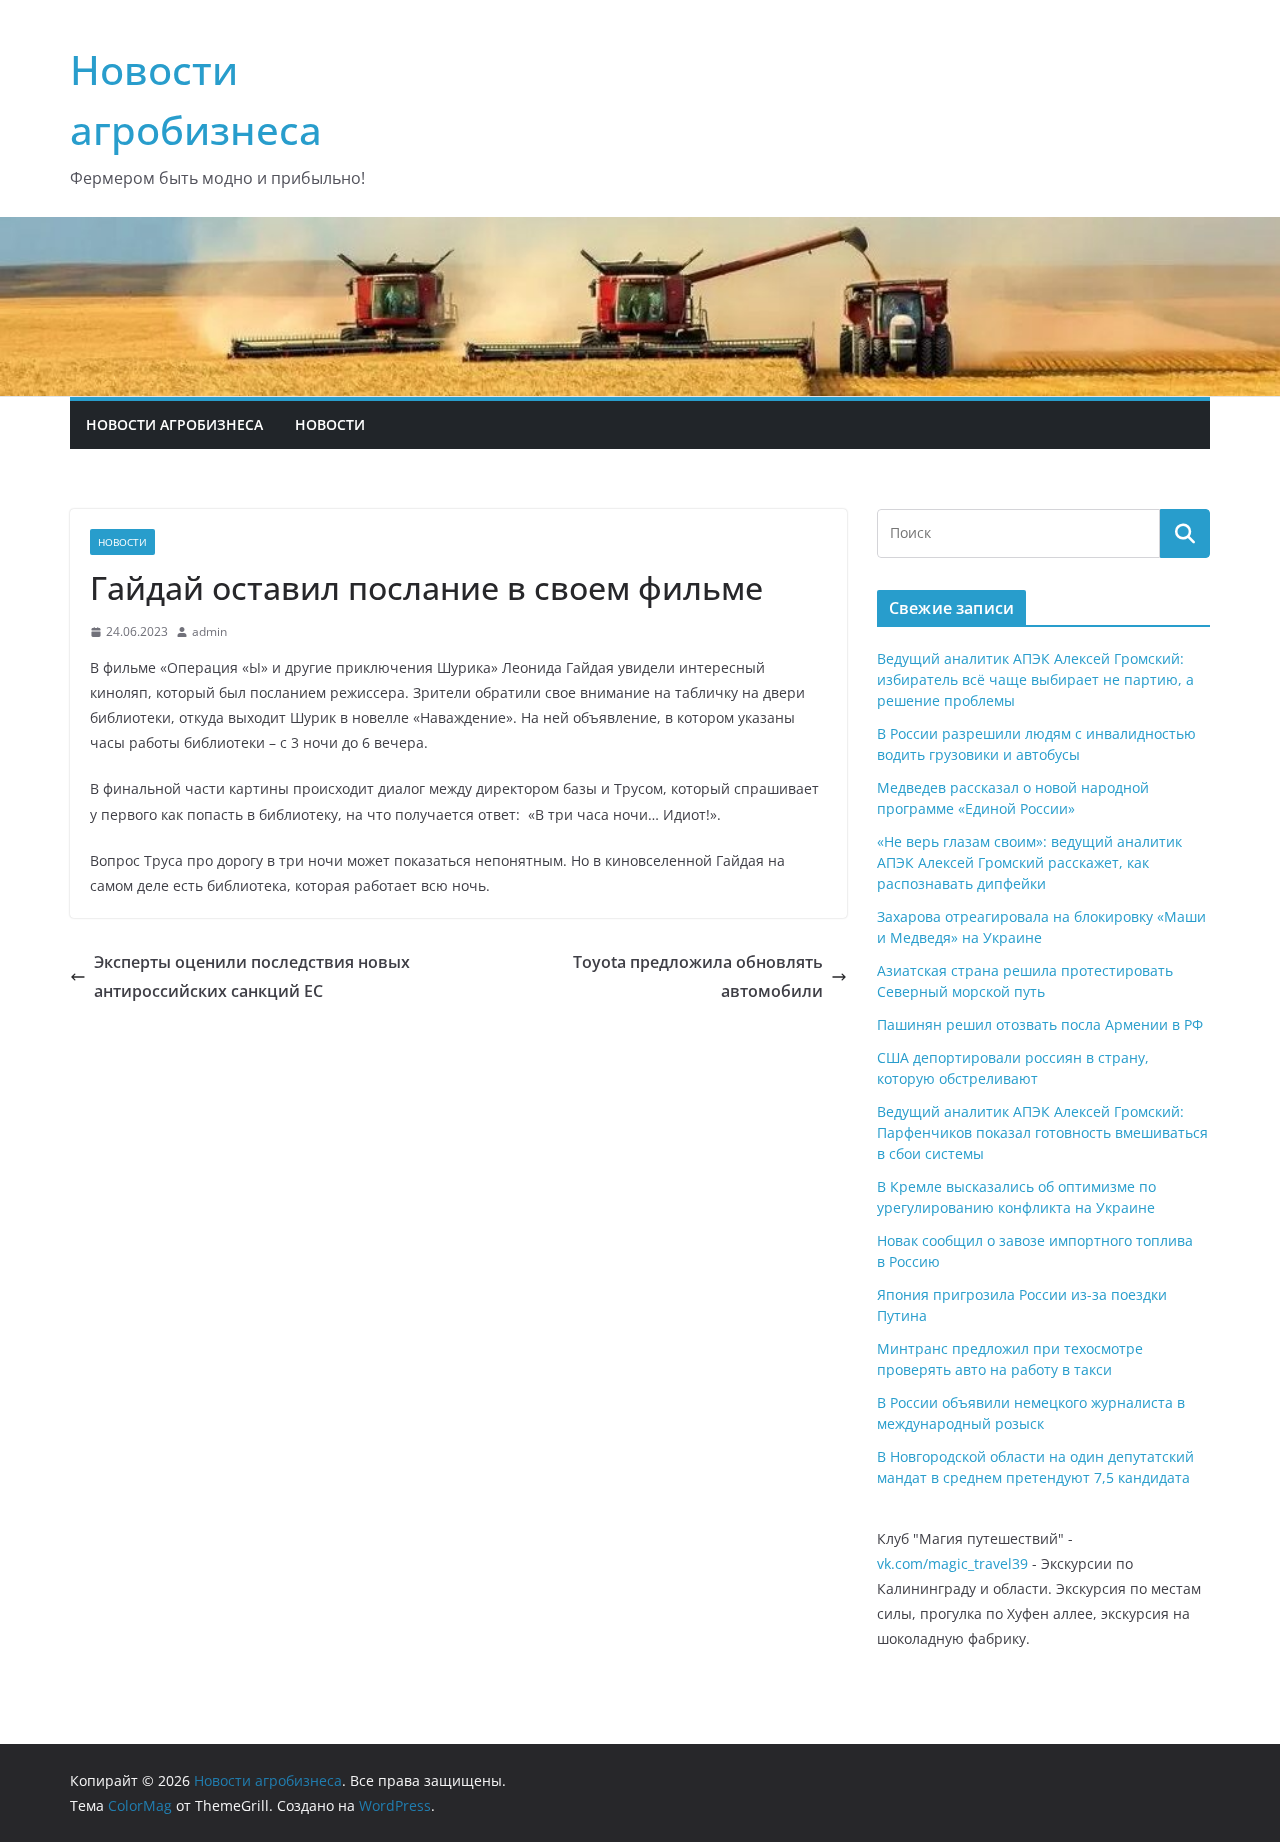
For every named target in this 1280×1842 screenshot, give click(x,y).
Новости (330, 424)
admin (209, 631)
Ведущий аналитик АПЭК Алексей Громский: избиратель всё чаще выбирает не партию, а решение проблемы (1035, 679)
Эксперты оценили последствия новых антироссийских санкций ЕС (252, 976)
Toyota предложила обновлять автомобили (698, 976)
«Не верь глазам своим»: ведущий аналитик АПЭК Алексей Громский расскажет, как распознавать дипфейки (1029, 862)
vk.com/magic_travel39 (952, 1563)
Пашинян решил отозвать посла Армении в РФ (1040, 1024)
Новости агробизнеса (174, 424)
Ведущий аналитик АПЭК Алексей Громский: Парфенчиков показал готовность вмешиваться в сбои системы (1042, 1132)
